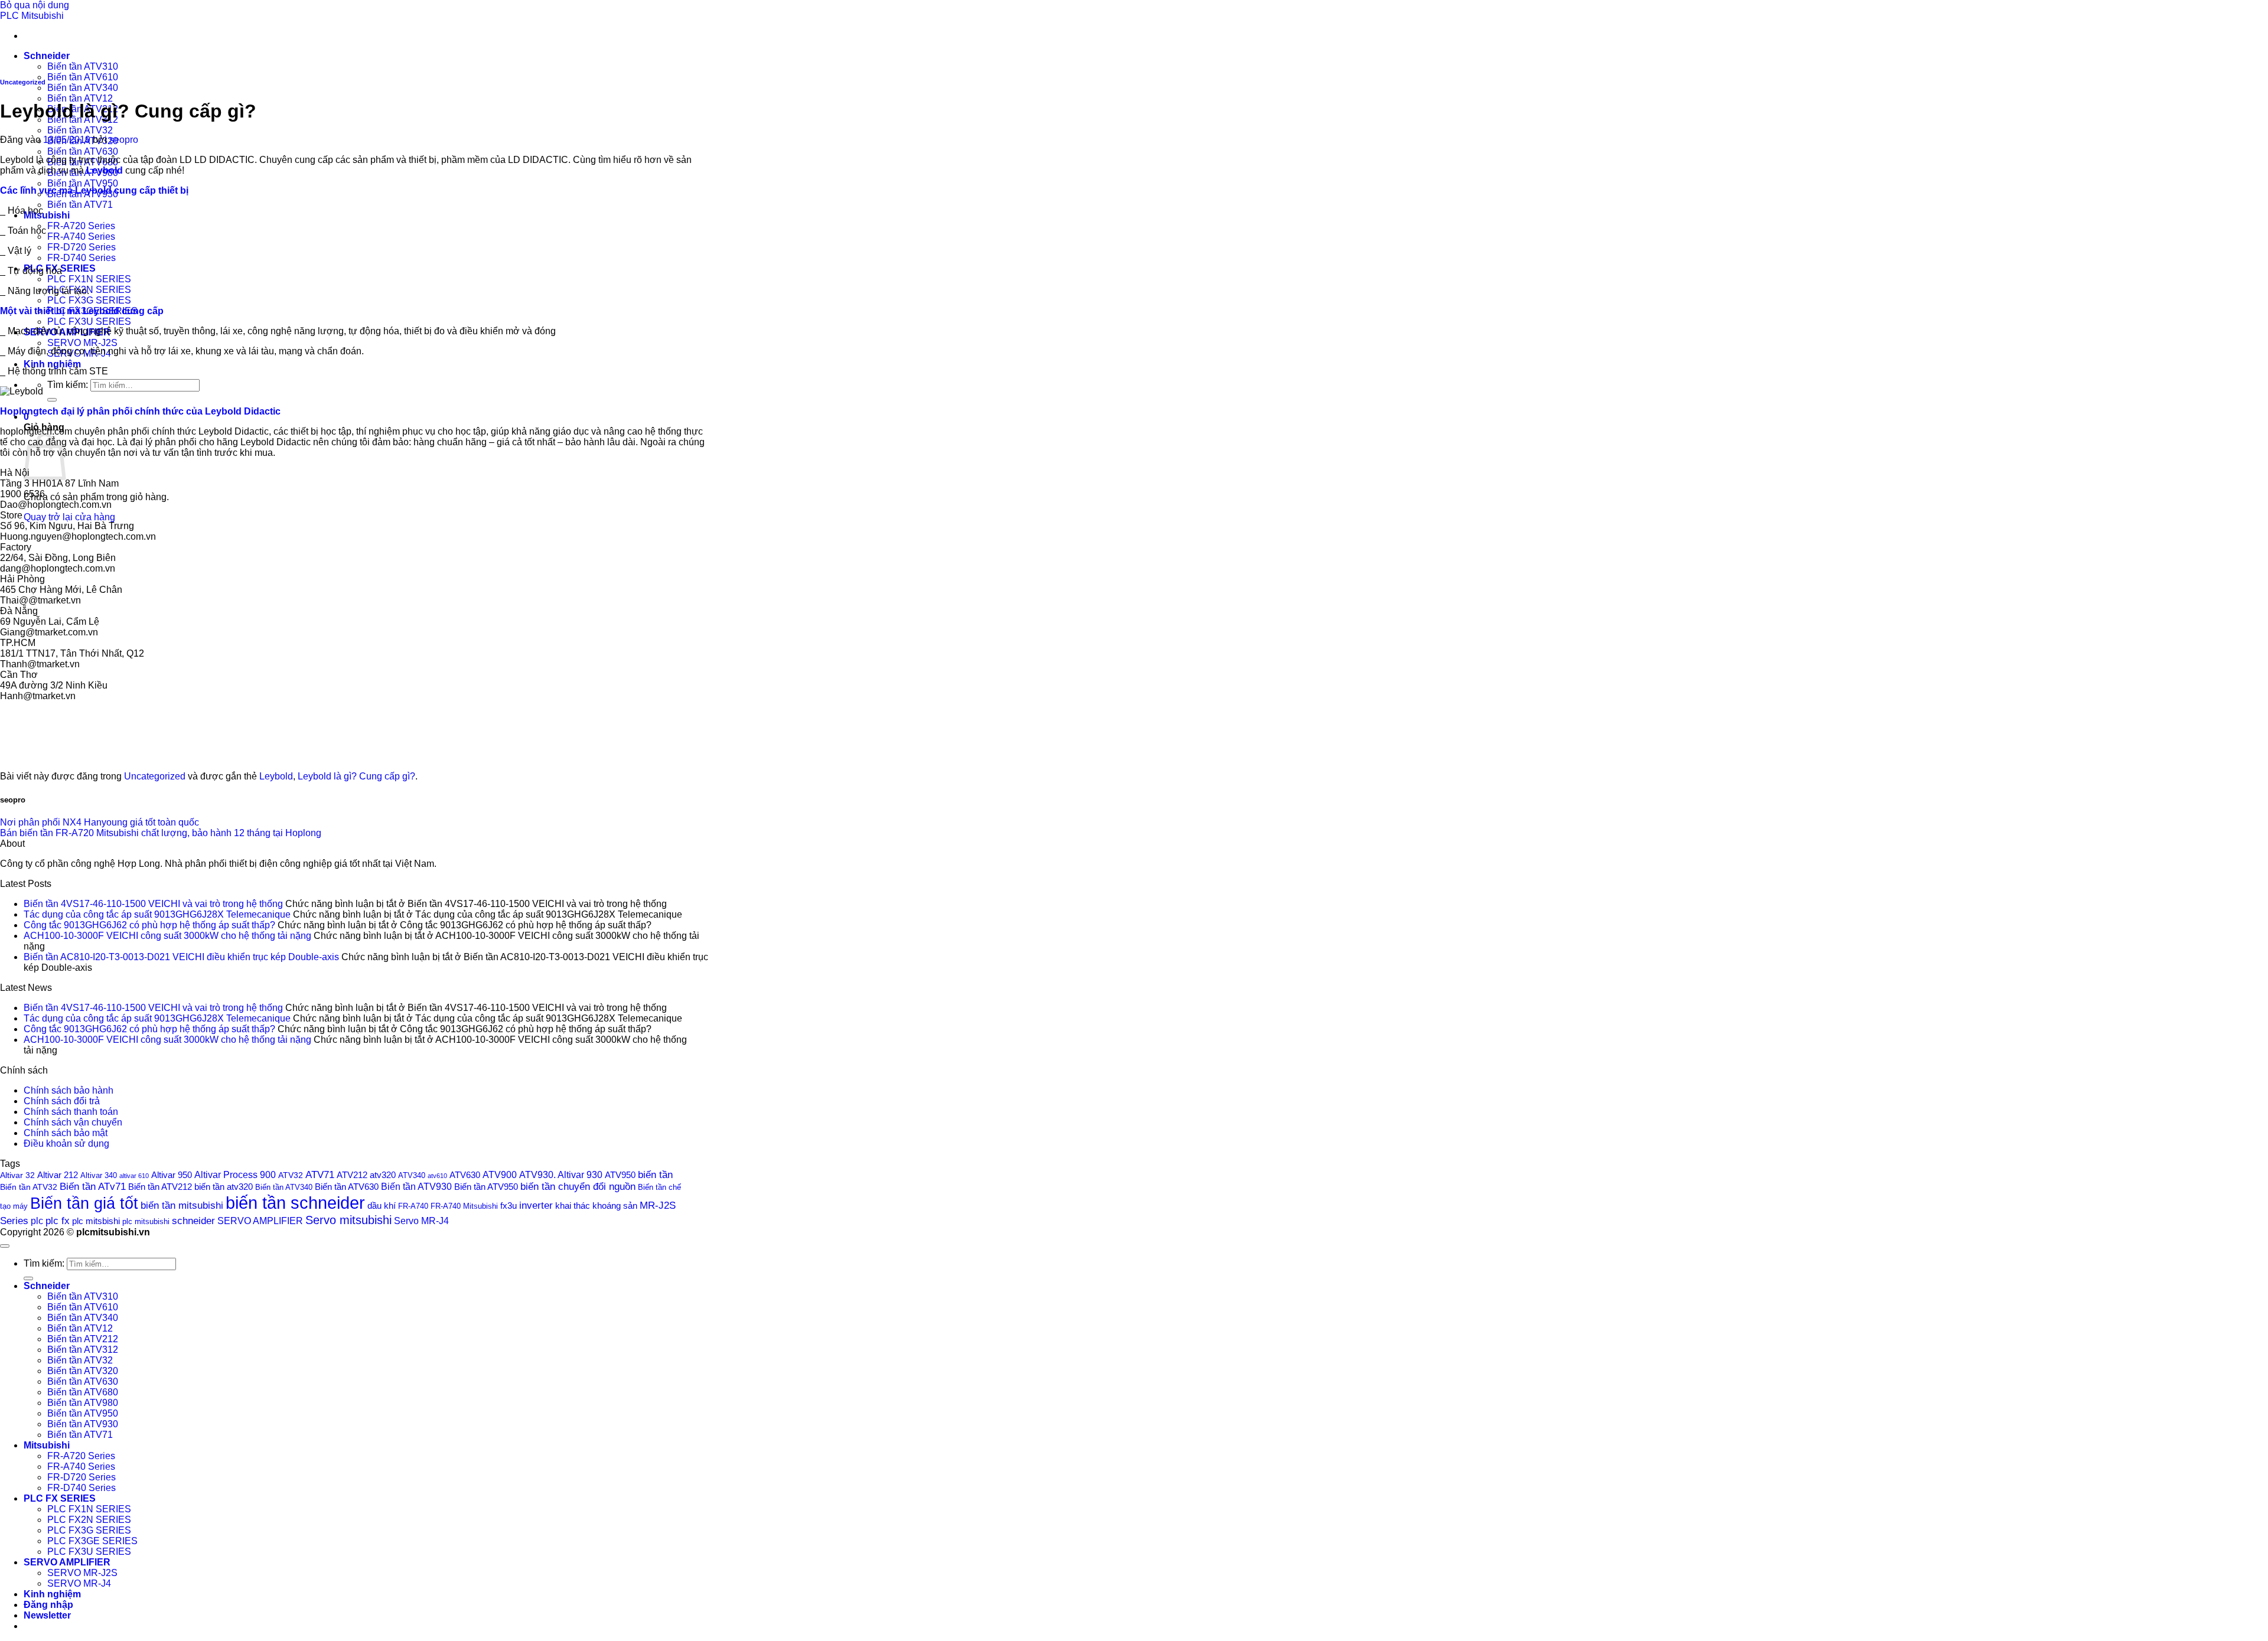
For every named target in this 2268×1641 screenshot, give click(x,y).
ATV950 (620, 1175)
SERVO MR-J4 (79, 1583)
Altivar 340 (99, 1176)
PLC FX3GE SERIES (92, 1541)
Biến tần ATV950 (83, 183)
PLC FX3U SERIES (89, 322)
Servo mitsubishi (348, 1220)
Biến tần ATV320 (83, 1371)
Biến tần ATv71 (93, 1187)
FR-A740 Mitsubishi (464, 1206)
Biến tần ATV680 (83, 1392)
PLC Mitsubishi (32, 16)
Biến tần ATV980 (83, 1403)
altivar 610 (134, 1176)
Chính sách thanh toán (71, 1112)
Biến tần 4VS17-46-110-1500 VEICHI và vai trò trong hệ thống (153, 904)
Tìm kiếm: (68, 385)
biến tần (655, 1175)
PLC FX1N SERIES (89, 279)
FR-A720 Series (81, 226)
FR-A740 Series (81, 236)
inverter (536, 1206)
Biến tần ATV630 (83, 151)
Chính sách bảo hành (69, 1090)
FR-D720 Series (82, 247)
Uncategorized (23, 82)
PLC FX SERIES (60, 1498)
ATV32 (291, 1175)
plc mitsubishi (146, 1221)
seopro (124, 140)
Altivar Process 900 (235, 1175)
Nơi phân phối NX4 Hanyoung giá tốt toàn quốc (100, 822)
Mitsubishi (47, 215)
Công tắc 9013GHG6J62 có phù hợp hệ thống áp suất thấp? (149, 925)
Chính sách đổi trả (62, 1101)
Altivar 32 (17, 1175)
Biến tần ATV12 (80, 98)
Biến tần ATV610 (83, 77)
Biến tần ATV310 (83, 66)
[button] (47, 1615)
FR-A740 (413, 1206)
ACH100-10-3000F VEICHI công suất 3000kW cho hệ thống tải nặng (167, 936)
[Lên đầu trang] (5, 1246)
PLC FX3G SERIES (89, 300)
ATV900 (500, 1175)
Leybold (276, 776)
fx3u (509, 1206)
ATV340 (412, 1176)
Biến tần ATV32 (80, 130)
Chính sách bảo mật (66, 1133)
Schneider (47, 56)
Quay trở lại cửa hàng (69, 517)
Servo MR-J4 (421, 1221)
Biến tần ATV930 (416, 1186)
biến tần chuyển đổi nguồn (578, 1187)
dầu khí (382, 1206)
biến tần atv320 (224, 1187)
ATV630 (465, 1175)
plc (37, 1221)
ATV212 (352, 1175)
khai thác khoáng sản (596, 1206)
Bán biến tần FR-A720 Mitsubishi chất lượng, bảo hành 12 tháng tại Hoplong (161, 833)
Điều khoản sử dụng (66, 1144)
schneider (193, 1221)
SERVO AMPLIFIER (260, 1221)
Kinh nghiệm (52, 364)
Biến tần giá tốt (84, 1203)
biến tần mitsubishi (182, 1205)
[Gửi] (52, 400)
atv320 (383, 1175)
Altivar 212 (58, 1175)
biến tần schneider (295, 1203)
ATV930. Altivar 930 (561, 1175)
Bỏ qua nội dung (35, 5)
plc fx (58, 1221)
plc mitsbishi (96, 1221)
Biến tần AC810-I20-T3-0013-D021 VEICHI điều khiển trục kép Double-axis (181, 957)
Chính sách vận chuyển (73, 1122)
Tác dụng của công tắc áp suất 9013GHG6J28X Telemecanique (157, 914)
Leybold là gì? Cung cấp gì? (356, 776)
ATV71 (320, 1175)
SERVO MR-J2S (82, 343)
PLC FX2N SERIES (89, 290)
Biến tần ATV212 (160, 1187)
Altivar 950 (172, 1175)
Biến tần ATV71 (80, 205)
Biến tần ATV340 (83, 88)
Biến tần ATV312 (83, 1350)
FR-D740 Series (82, 258)
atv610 (437, 1176)
